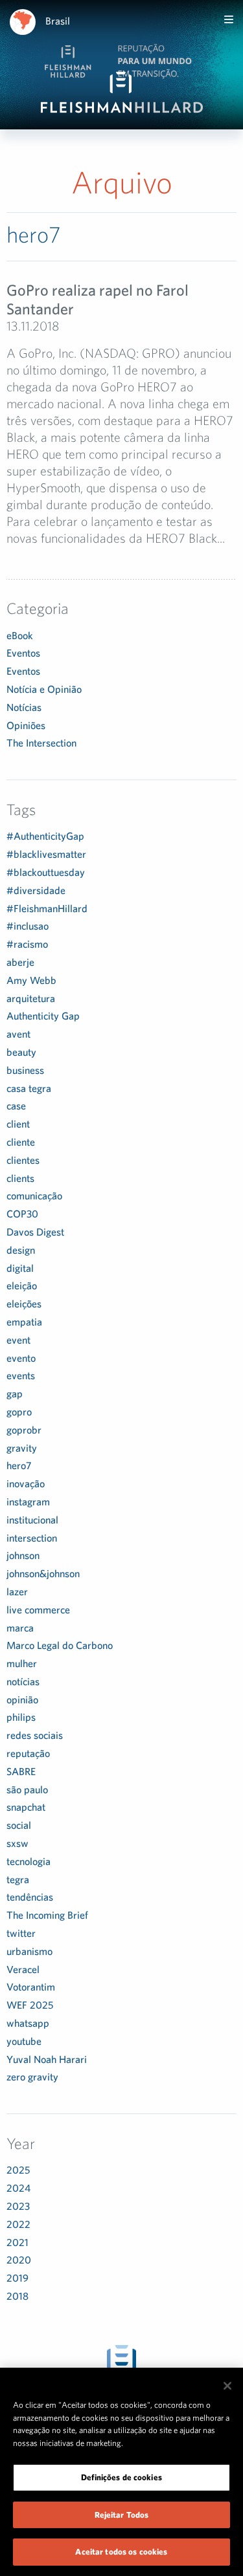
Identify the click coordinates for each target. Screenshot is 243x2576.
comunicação (34, 1195)
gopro (19, 1412)
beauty (21, 1052)
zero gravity (32, 2077)
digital (20, 1268)
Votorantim (31, 1987)
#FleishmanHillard (47, 908)
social (19, 1825)
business (25, 1070)
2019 (17, 2278)
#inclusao (28, 926)
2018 (17, 2296)
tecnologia (29, 1861)
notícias (23, 1681)
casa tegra (29, 1088)
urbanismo (29, 1951)
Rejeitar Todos (122, 2515)
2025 (18, 2170)
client (18, 1124)
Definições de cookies (121, 2477)
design (21, 1250)
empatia (24, 1322)
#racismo (27, 944)
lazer (17, 1591)
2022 (18, 2224)
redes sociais (35, 1735)
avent (18, 1034)
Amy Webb (31, 980)
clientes (23, 1160)
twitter (21, 1933)
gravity (22, 1448)
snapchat (26, 1807)
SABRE (21, 1771)
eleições (24, 1304)
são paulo (27, 1789)
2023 (18, 2206)
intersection (32, 1538)
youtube (24, 2041)
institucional (32, 1520)
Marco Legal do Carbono (60, 1645)
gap (15, 1393)
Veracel (23, 1969)
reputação (28, 1753)
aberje (20, 962)
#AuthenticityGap (45, 836)
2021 (17, 2242)
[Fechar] (227, 2386)
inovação (26, 1483)
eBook (20, 635)
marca (20, 1628)
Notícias (24, 707)
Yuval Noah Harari (47, 2059)
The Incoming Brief (47, 1915)
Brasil (58, 21)
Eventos (23, 653)
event (18, 1340)
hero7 (19, 1465)
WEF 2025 (30, 2005)
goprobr (24, 1430)
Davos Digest (35, 1232)
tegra (18, 1879)
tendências (30, 1897)
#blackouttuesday (46, 872)
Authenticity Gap (43, 1016)
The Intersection (41, 743)
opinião (22, 1699)
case (16, 1106)
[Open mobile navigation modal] (229, 19)
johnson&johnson (43, 1573)
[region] (121, 2472)
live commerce (38, 1610)
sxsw (17, 1843)
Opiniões (26, 725)
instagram (28, 1501)
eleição (22, 1285)
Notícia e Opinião (44, 689)
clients (20, 1178)
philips (21, 1717)
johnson (23, 1555)
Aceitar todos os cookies (121, 2552)
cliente (21, 1142)
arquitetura (31, 998)
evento (21, 1358)
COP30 (22, 1214)
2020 (19, 2260)
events (21, 1375)
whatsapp (28, 2023)
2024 (18, 2188)
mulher (22, 1663)
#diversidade (36, 890)
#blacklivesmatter (46, 854)
